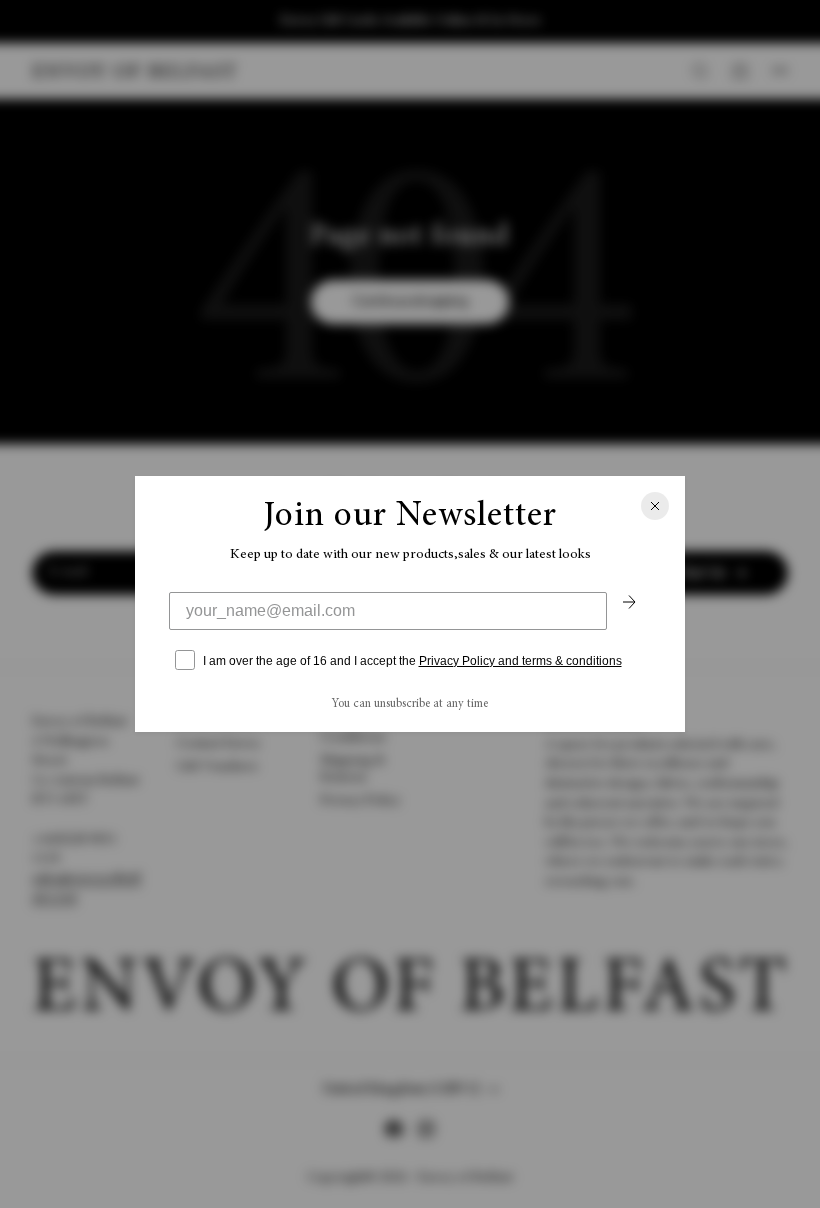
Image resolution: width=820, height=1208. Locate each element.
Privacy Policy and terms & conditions (520, 661)
